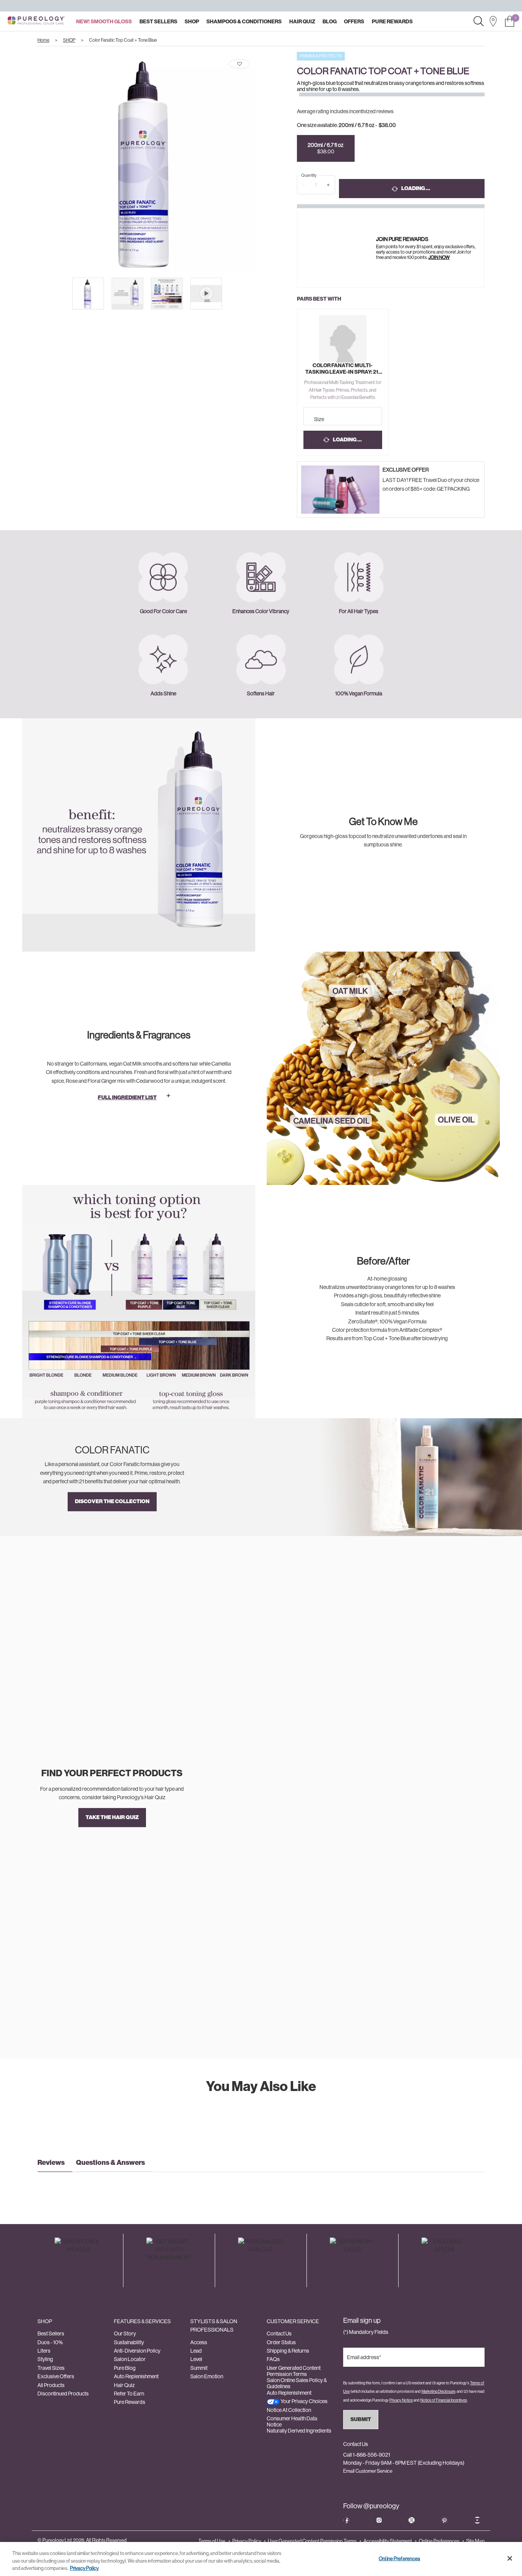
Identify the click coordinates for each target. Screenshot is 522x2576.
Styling (45, 2359)
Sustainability (129, 2342)
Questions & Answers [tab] (110, 2163)
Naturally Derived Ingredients (299, 2431)
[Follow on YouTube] (477, 2520)
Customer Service (293, 2321)
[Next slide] (264, 162)
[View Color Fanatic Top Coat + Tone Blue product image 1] (88, 294)
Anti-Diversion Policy (137, 2351)
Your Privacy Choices (304, 2401)
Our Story (125, 2334)
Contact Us (279, 2334)
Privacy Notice (401, 2400)
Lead (196, 2351)
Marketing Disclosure (438, 2391)
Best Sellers (51, 2334)
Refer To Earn (129, 2394)
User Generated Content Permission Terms (294, 2371)
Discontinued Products (63, 2394)
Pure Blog (125, 2368)
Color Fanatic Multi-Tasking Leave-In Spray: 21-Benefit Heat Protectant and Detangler (343, 369)
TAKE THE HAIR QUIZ (112, 1817)
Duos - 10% (50, 2342)
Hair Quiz (124, 2385)
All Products (51, 2385)
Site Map (475, 2541)
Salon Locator (130, 2359)
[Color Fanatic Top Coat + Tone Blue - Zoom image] (147, 162)
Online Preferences (439, 2541)
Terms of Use (212, 2541)
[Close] (510, 2558)
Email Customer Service (368, 2471)
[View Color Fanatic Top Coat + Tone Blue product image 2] (127, 294)
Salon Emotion (207, 2376)
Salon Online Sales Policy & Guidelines (297, 2383)
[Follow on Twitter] (412, 2520)
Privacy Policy (247, 2541)
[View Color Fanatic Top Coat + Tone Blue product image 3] (167, 294)
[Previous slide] (31, 162)
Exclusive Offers (56, 2376)
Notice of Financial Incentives (444, 2400)
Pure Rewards (130, 2402)
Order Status (281, 2342)
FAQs (273, 2359)
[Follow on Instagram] (379, 2520)
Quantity (309, 175)
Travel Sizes (51, 2368)
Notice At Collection (289, 2410)
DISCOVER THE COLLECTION (112, 1501)
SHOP (45, 2321)
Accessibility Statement (388, 2541)
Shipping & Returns (288, 2351)
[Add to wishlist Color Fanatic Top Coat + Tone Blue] (240, 64)
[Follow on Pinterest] (444, 2520)
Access (199, 2342)
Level (196, 2359)
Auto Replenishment (136, 2376)
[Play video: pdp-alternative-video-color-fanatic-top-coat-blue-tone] (206, 294)
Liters (44, 2351)
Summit (199, 2368)
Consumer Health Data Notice (292, 2421)
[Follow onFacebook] (346, 2520)
